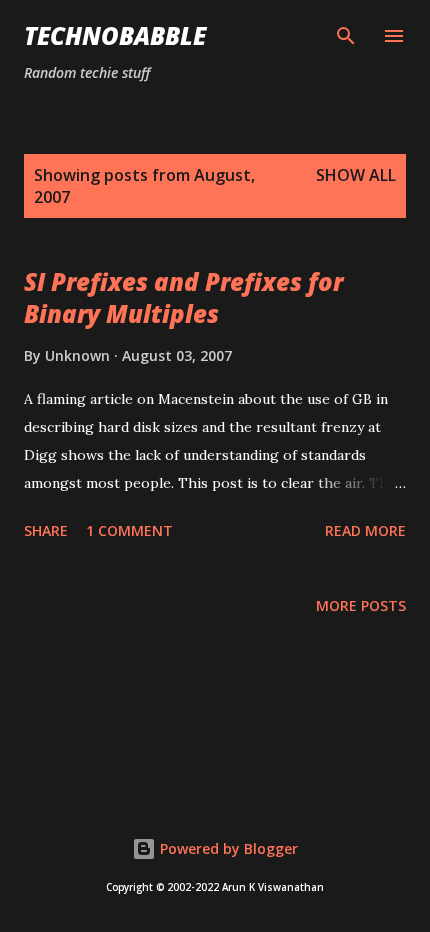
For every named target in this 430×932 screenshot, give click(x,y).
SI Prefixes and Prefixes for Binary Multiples (183, 297)
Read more (365, 530)
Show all (356, 175)
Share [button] (46, 530)
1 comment (129, 530)
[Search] (346, 36)
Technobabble (115, 35)
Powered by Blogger (227, 848)
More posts (361, 605)
